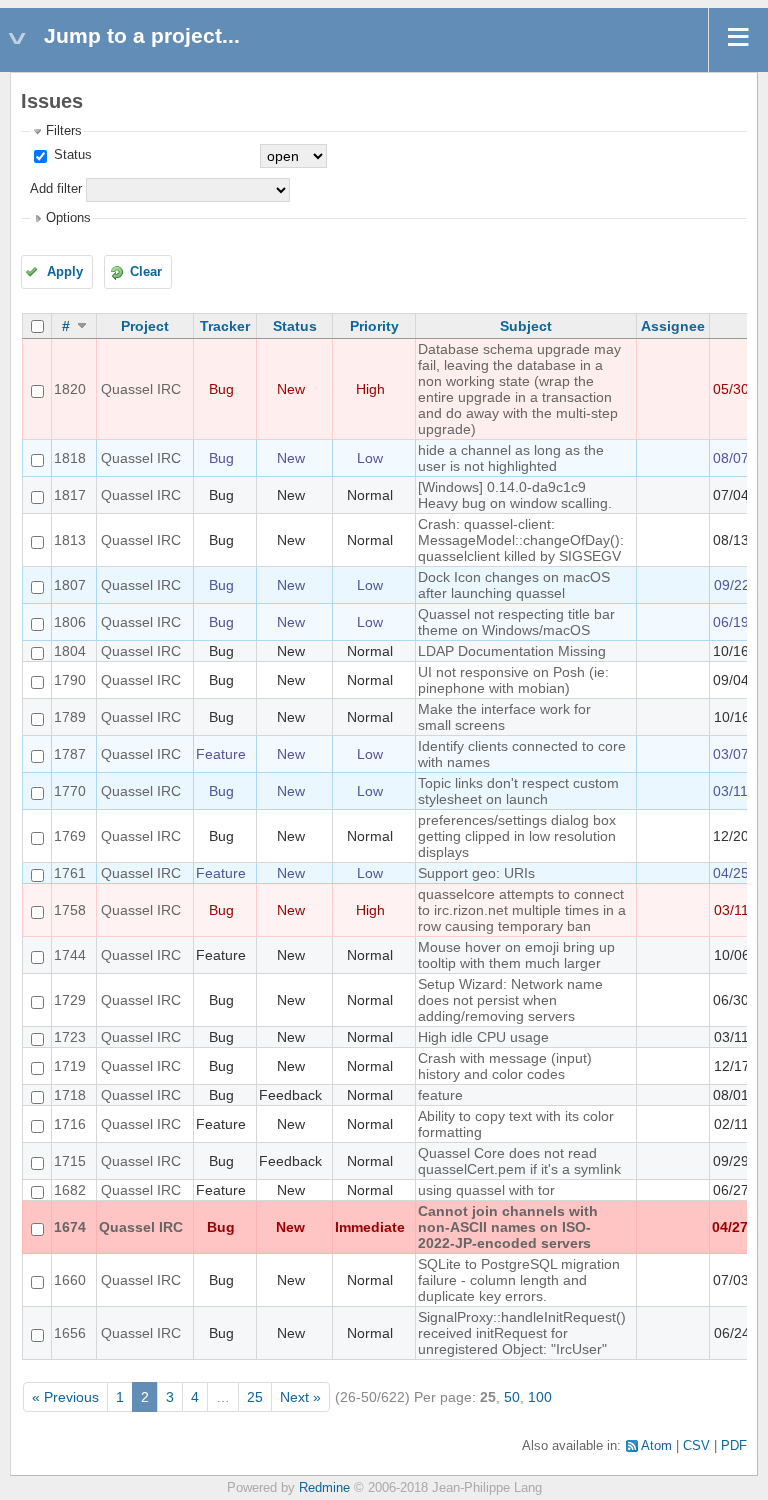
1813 (70, 540)
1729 (70, 1000)
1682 (70, 1190)
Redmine (324, 1488)
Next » (300, 1397)
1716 (70, 1124)
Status (71, 155)
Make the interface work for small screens (504, 717)
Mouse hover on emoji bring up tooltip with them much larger (516, 955)
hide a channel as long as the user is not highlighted (511, 458)
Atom (656, 1446)
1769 (70, 836)
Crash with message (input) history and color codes (505, 1066)
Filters (64, 131)
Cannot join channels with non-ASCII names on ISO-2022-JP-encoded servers (508, 1227)
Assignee (673, 326)
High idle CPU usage (483, 1037)
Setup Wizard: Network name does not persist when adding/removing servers (510, 1000)
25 (255, 1397)
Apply (65, 272)
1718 (70, 1095)
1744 (70, 955)
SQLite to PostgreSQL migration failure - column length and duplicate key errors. (519, 1280)
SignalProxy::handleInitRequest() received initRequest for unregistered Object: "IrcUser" (522, 1333)
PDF (734, 1446)
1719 (70, 1066)
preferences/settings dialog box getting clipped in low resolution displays (517, 836)
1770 (70, 791)
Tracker (225, 326)
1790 (70, 680)
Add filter (56, 189)
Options (68, 218)
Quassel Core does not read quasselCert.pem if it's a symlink (519, 1161)
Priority (374, 326)
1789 (70, 717)
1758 (70, 910)
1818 (70, 458)
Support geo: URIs (476, 873)
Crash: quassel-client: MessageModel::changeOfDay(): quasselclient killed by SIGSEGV (521, 540)
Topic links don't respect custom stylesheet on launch (518, 791)
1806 (70, 622)
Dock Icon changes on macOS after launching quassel (514, 585)
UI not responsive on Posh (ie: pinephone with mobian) (513, 680)
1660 (70, 1280)
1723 (70, 1037)
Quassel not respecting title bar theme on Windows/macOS (516, 622)
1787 (70, 754)
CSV (696, 1446)
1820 (70, 389)
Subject (526, 326)
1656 (70, 1333)
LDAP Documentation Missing (512, 651)
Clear (146, 272)
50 (512, 1397)
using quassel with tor (486, 1190)
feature (440, 1095)
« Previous (65, 1397)
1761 (70, 873)
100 (540, 1397)
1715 (70, 1161)
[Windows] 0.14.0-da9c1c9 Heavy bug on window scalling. (515, 495)
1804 (70, 651)
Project (145, 326)
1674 (70, 1227)
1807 (70, 585)
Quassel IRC (141, 389)
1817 (70, 495)
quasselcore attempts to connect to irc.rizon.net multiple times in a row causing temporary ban (522, 910)
